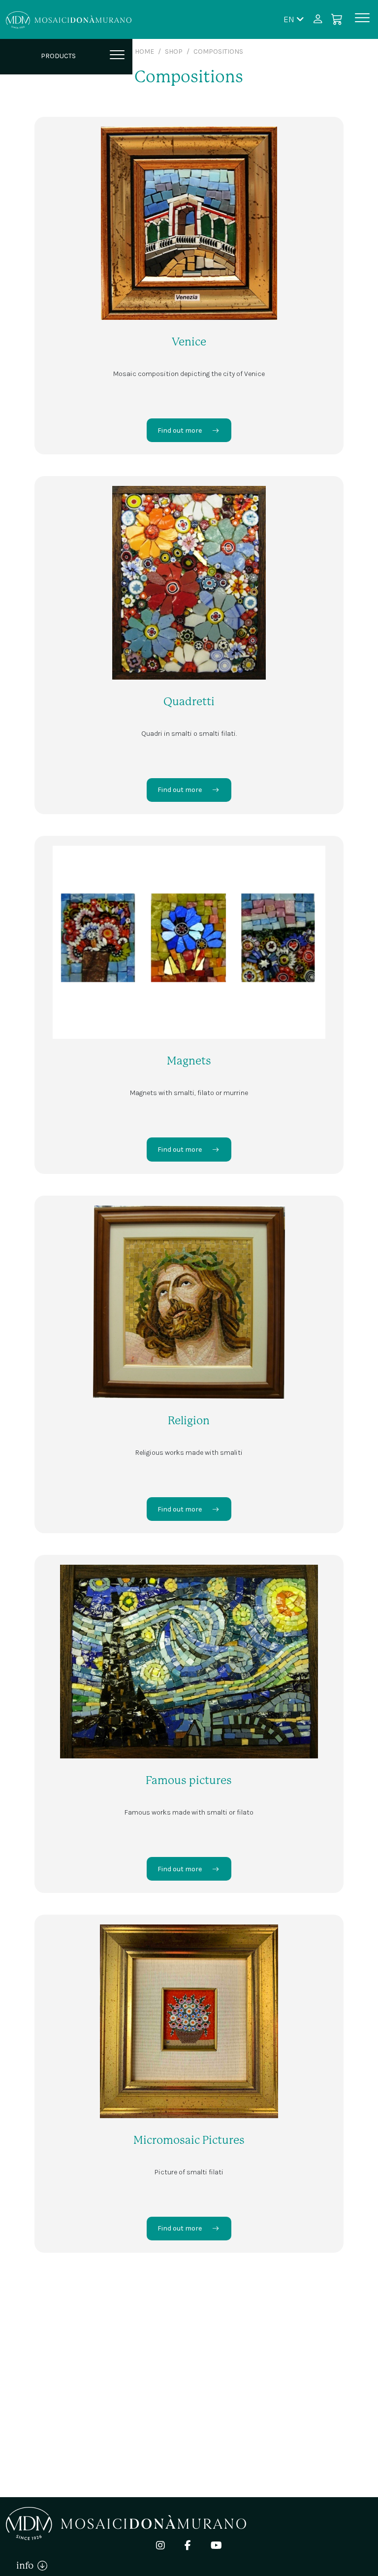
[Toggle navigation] (362, 19)
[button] (294, 19)
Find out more (180, 430)
